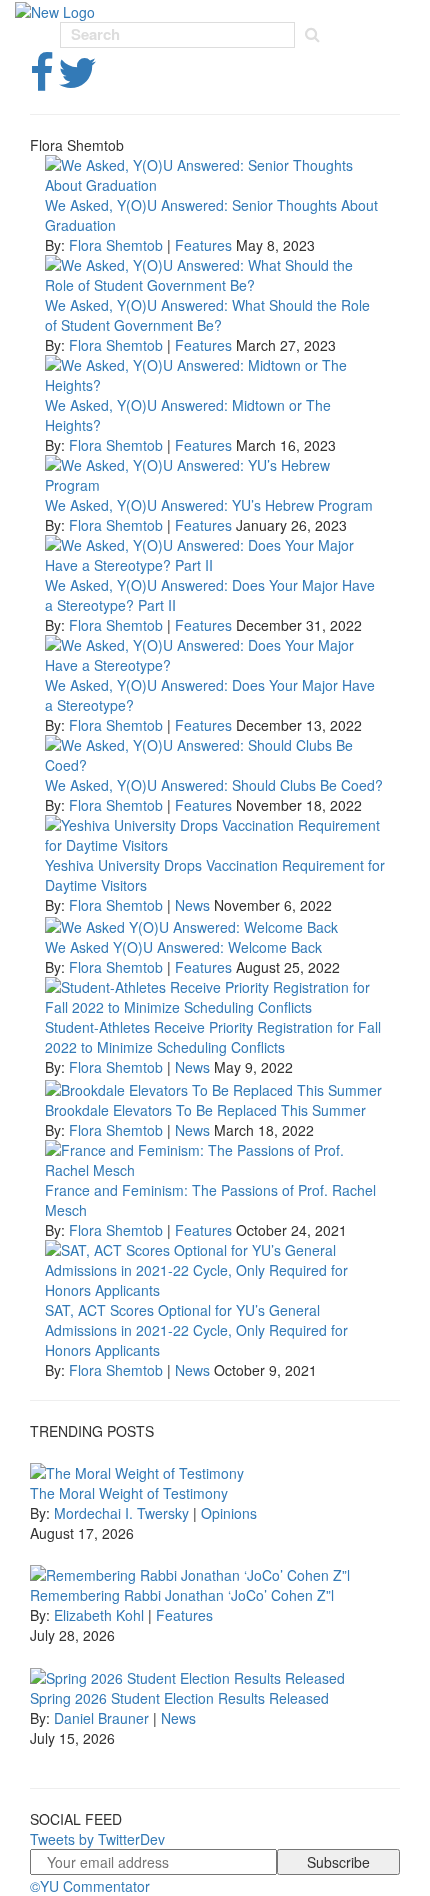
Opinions (229, 1513)
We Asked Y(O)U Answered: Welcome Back (183, 947)
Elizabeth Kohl (99, 1615)
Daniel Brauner (101, 1718)
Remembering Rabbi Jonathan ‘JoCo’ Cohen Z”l (182, 1595)
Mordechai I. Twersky (121, 1513)
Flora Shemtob (116, 245)
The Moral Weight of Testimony (129, 1493)
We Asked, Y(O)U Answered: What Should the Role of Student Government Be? (207, 315)
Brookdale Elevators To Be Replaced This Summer (205, 1110)
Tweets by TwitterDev (97, 1839)
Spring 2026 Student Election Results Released (179, 1698)
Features (203, 245)
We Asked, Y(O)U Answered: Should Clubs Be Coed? (214, 785)
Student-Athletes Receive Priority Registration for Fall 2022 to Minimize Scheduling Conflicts (213, 1037)
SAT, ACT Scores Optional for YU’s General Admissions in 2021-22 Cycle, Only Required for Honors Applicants (196, 1330)
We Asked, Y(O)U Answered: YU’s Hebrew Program (209, 505)
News (192, 905)
